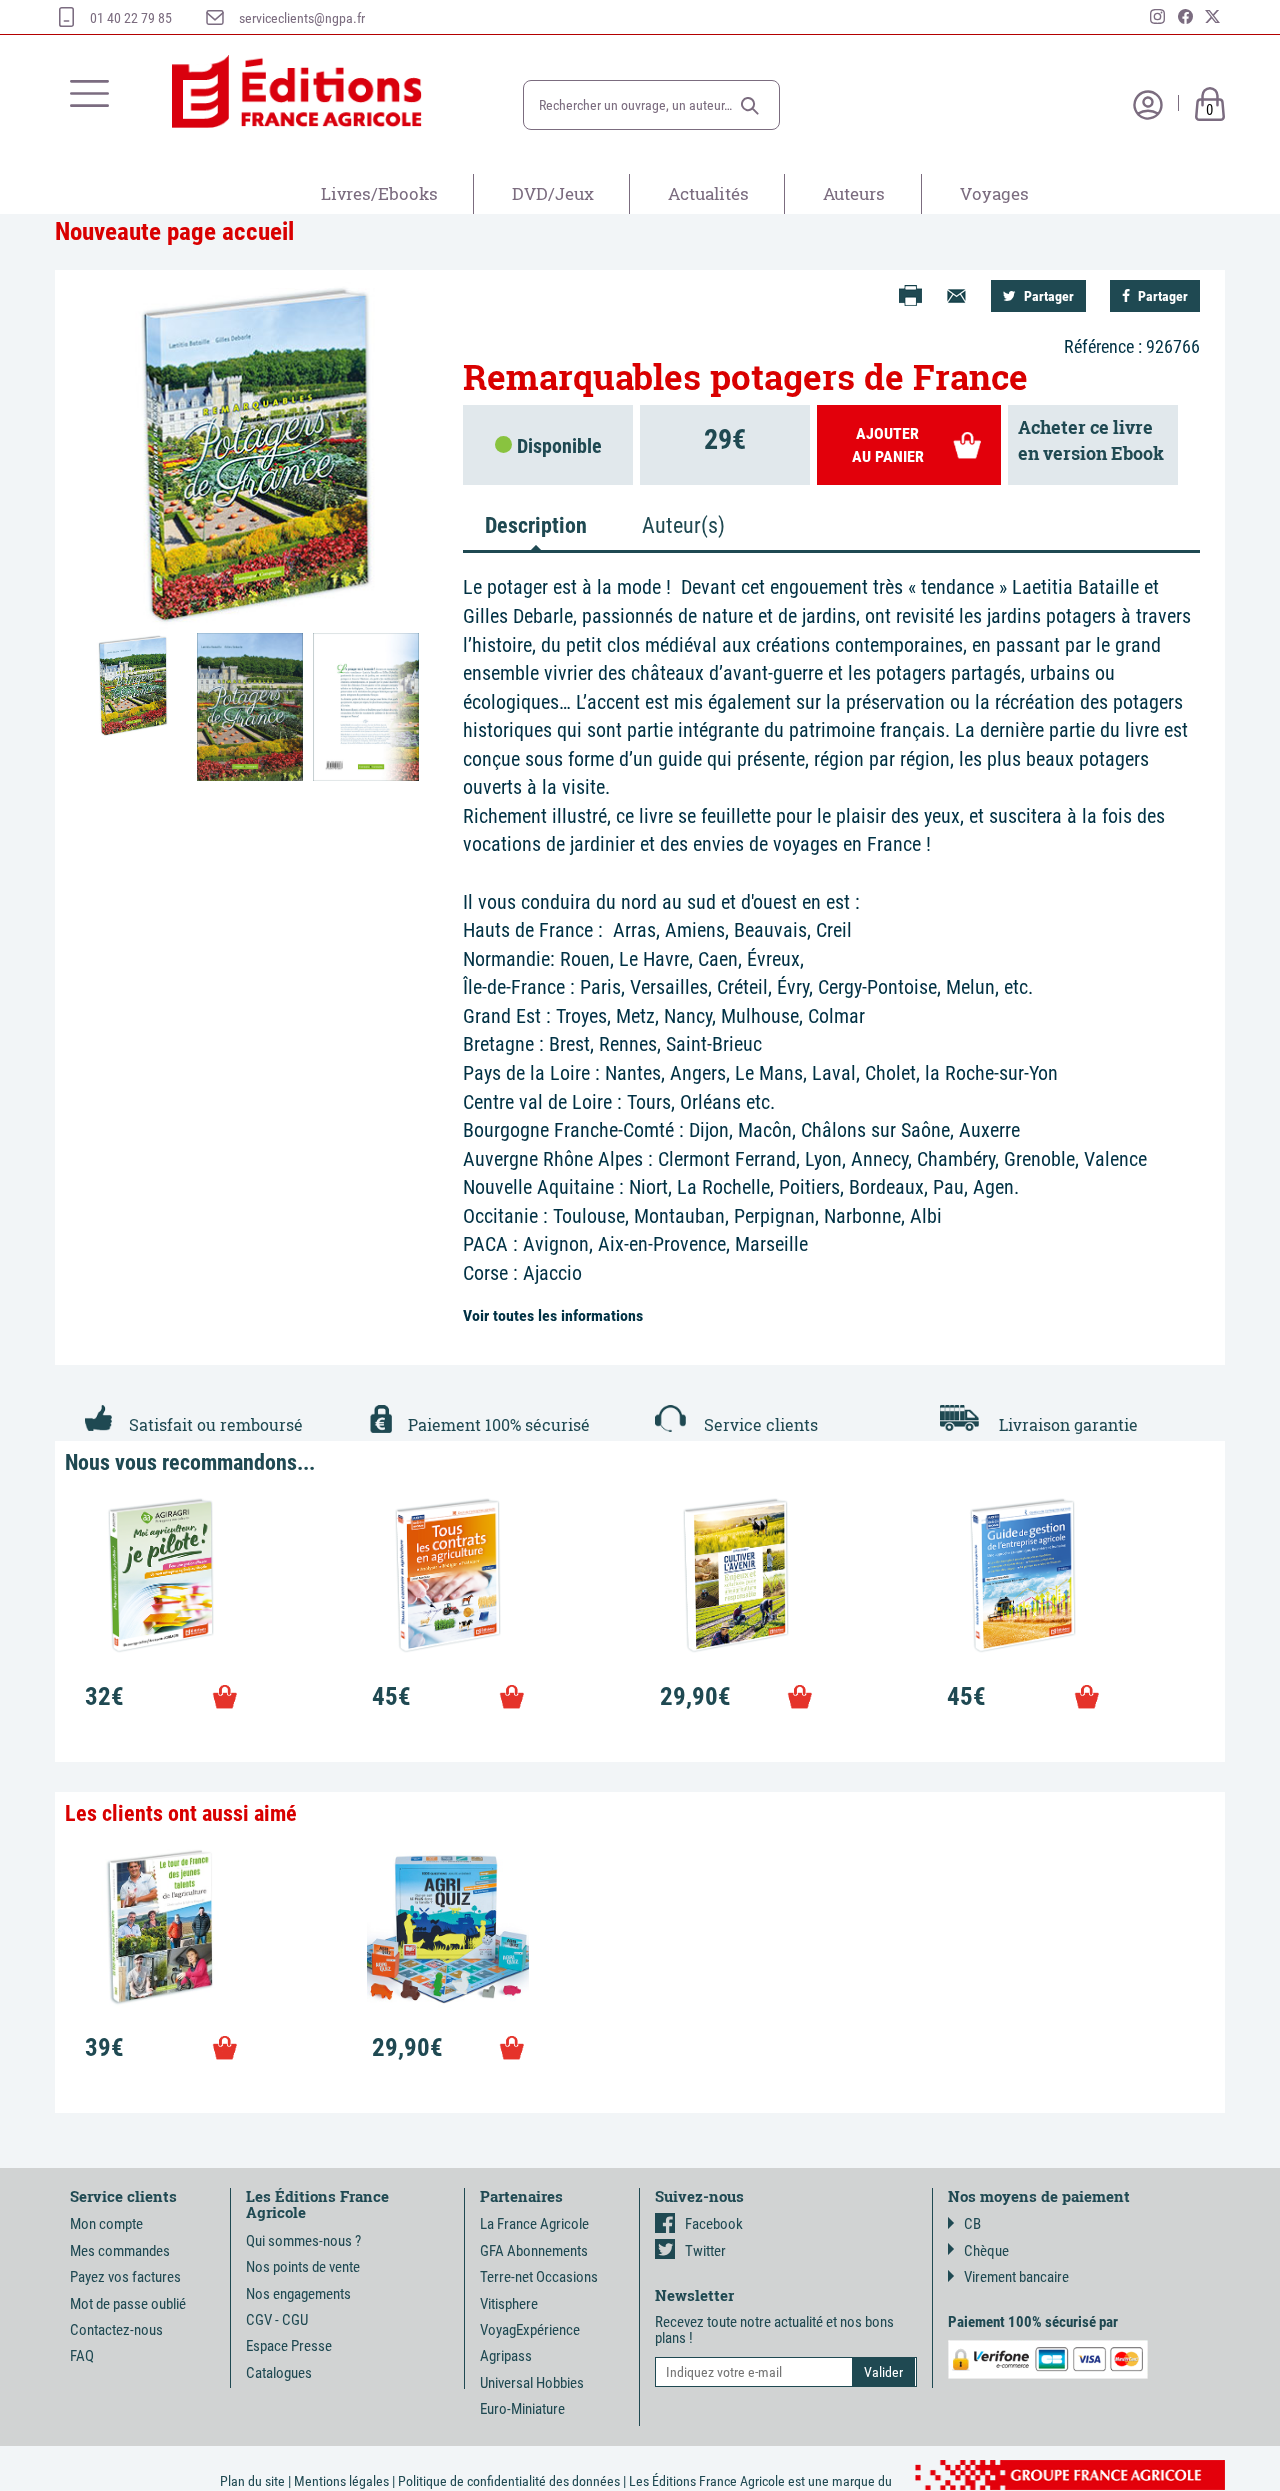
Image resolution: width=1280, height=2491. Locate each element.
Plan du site (252, 2481)
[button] (750, 106)
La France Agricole (534, 2224)
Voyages (994, 193)
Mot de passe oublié (128, 2304)
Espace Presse (289, 2346)
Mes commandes (120, 2251)
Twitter (705, 2251)
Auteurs (854, 193)
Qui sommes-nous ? (303, 2241)
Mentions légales (341, 2481)
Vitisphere (509, 2304)
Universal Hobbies (532, 2383)
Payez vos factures (125, 2277)
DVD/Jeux (553, 193)
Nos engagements (298, 2294)
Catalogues (279, 2373)
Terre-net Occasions (539, 2277)
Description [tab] (536, 525)
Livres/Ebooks (379, 193)
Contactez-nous (116, 2330)
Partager (1047, 296)
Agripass (506, 2356)
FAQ (82, 2356)
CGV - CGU (277, 2320)
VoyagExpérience (530, 2330)
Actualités (708, 193)
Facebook (714, 2224)
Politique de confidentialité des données (509, 2481)
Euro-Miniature (522, 2409)
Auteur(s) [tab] (683, 525)
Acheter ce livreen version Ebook (1091, 440)
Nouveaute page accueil (174, 231)
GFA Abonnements (534, 2251)
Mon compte (106, 2224)
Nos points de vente (303, 2267)
